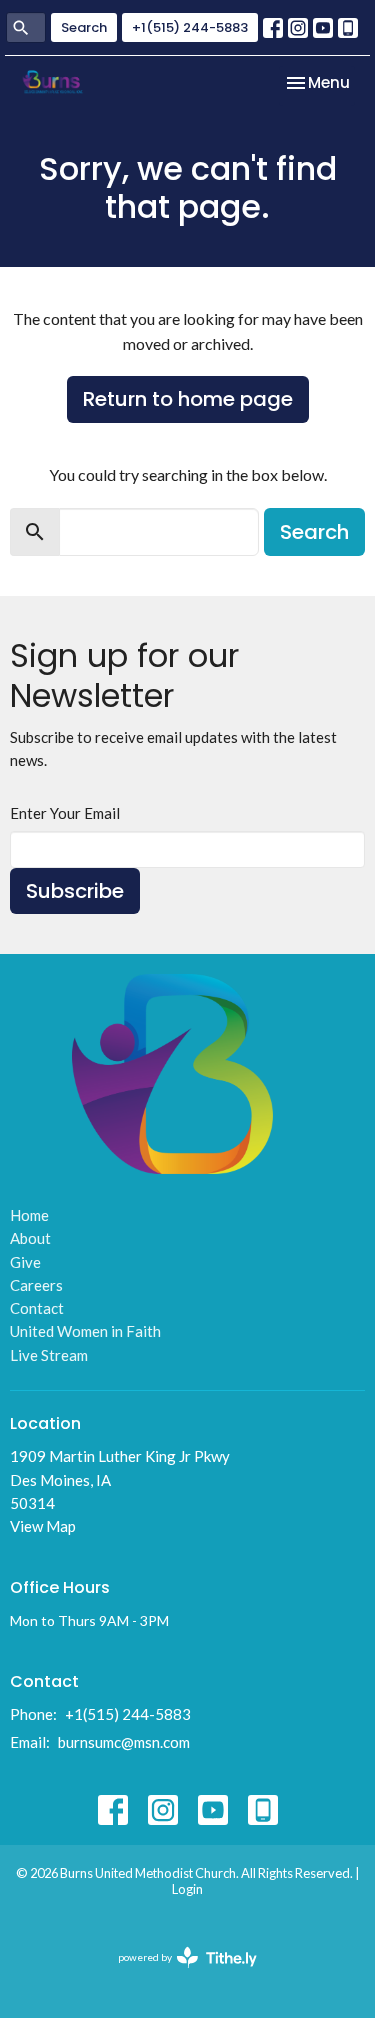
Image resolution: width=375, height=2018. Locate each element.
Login (187, 1889)
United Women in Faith (85, 1331)
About (30, 1238)
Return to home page (188, 399)
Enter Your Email (65, 813)
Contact (37, 1308)
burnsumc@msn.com (124, 1742)
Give (25, 1262)
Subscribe (75, 891)
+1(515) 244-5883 (190, 27)
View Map (43, 1526)
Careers (36, 1285)
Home (29, 1215)
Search (84, 27)
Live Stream (49, 1355)
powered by (177, 1974)
